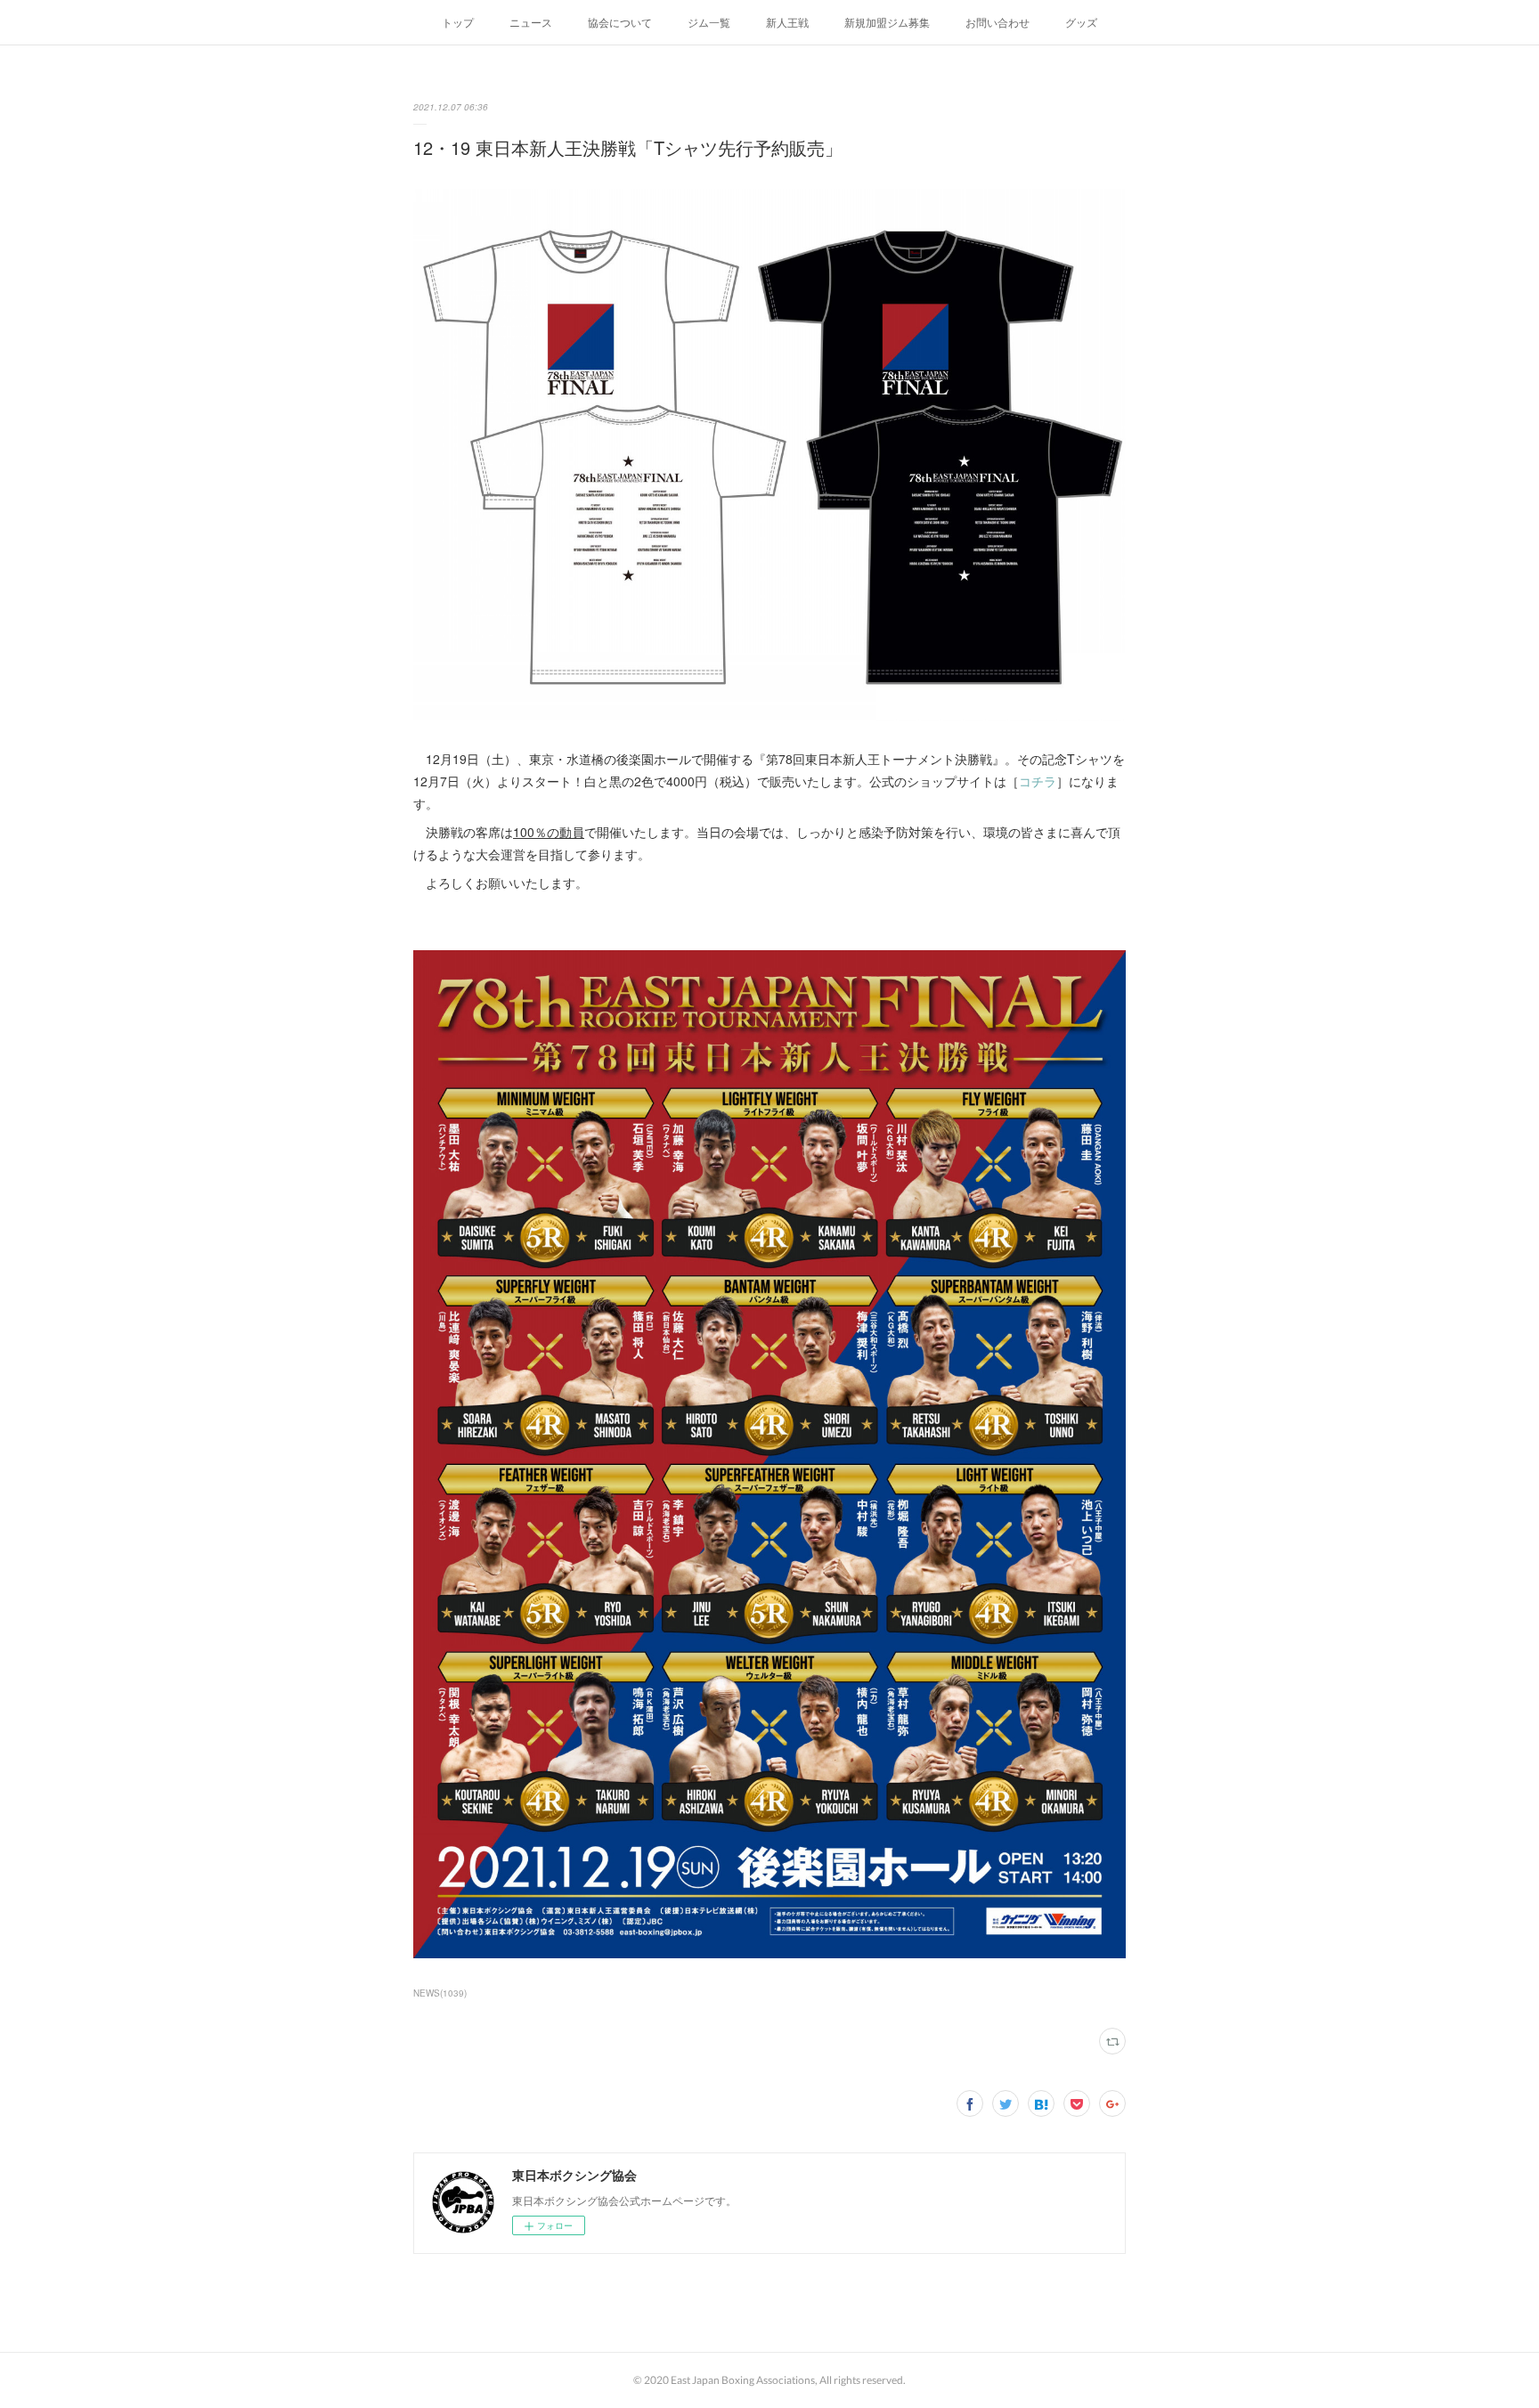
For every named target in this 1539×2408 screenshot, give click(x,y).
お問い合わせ (997, 22)
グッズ (1081, 22)
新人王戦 (787, 22)
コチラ (1038, 781)
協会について (620, 22)
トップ (458, 22)
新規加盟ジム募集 (887, 22)
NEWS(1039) (440, 1993)
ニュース (531, 22)
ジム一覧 (709, 22)
